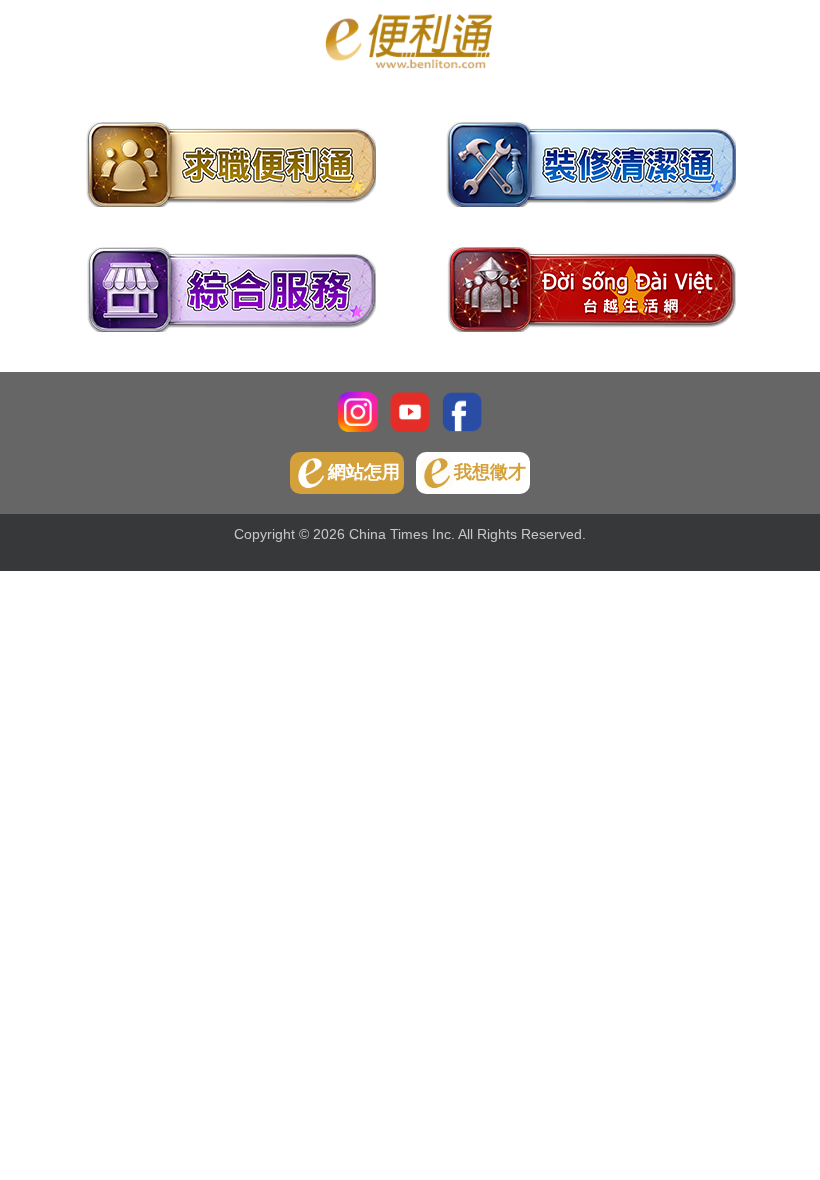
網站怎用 (364, 472)
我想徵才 (490, 472)
